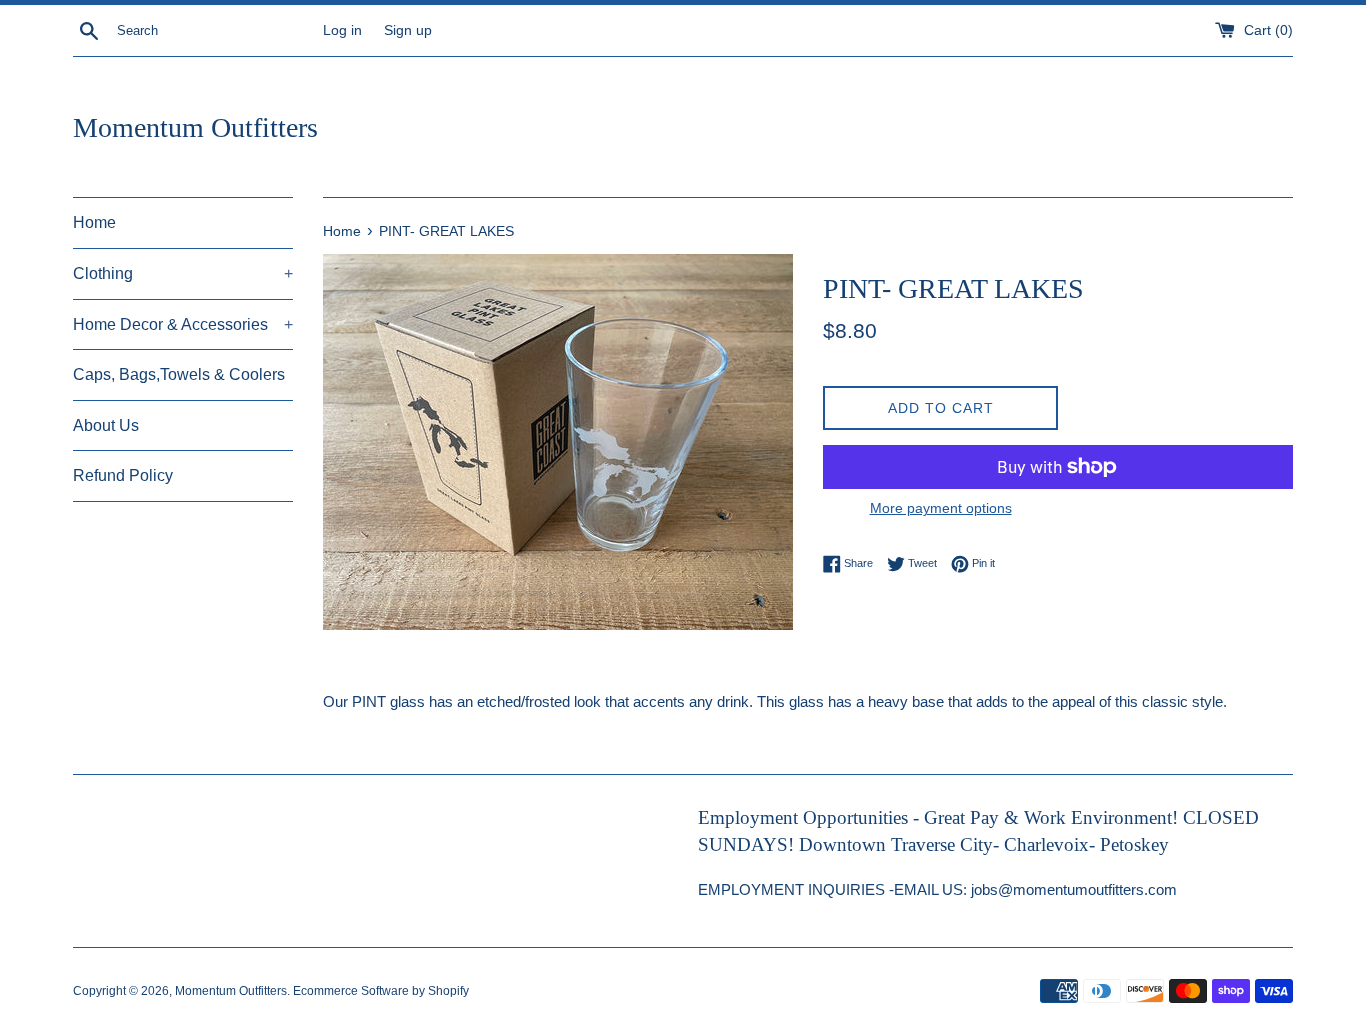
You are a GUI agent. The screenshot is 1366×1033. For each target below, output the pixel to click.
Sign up (408, 30)
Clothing (183, 273)
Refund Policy (123, 475)
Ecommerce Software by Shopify (381, 991)
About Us (106, 425)
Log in (342, 30)
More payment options (941, 508)
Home (94, 222)
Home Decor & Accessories (183, 324)
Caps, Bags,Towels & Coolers (179, 374)
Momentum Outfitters (195, 127)
